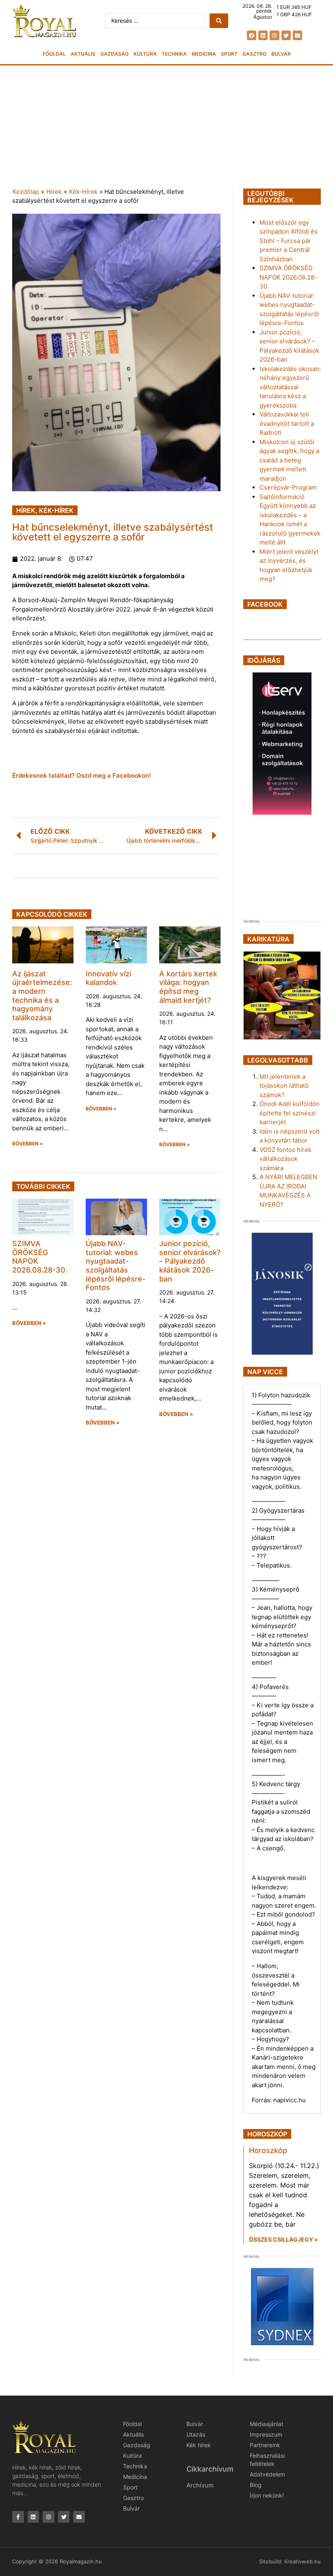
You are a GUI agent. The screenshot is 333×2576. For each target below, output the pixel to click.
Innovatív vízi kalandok (108, 978)
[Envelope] (297, 35)
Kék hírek (199, 2445)
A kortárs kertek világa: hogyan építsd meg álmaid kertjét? (188, 987)
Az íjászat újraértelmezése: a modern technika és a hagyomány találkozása (42, 996)
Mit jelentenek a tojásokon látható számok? (284, 1086)
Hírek (54, 192)
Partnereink (265, 2445)
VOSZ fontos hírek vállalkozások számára (285, 1159)
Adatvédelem (267, 2474)
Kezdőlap (26, 192)
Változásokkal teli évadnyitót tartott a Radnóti (287, 423)
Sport (229, 54)
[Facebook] (252, 35)
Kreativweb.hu (303, 2561)
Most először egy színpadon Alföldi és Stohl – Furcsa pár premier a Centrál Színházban (289, 241)
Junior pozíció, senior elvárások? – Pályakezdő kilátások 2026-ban (190, 1261)
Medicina (204, 54)
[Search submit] (219, 21)
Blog (256, 2485)
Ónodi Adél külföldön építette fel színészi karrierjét (290, 1113)
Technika (174, 54)
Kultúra (145, 54)
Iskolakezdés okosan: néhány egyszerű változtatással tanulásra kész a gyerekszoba (290, 387)
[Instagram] (274, 35)
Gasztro (254, 54)
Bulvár (281, 54)
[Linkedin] (263, 35)
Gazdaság (115, 54)
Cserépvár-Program (288, 487)
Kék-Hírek (83, 192)
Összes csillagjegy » (283, 2239)
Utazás (196, 2434)
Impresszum (266, 2434)
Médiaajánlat (267, 2424)
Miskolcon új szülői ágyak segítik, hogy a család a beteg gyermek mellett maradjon (289, 460)
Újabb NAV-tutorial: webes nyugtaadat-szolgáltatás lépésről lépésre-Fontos (116, 1265)
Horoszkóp (268, 2150)
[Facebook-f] (18, 2517)
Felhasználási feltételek (267, 2460)
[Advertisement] (166, 126)
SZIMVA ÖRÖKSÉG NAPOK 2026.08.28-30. (288, 277)
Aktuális (83, 54)
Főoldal (54, 54)
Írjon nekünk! (267, 2495)
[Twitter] (286, 35)
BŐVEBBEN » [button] (28, 1144)
